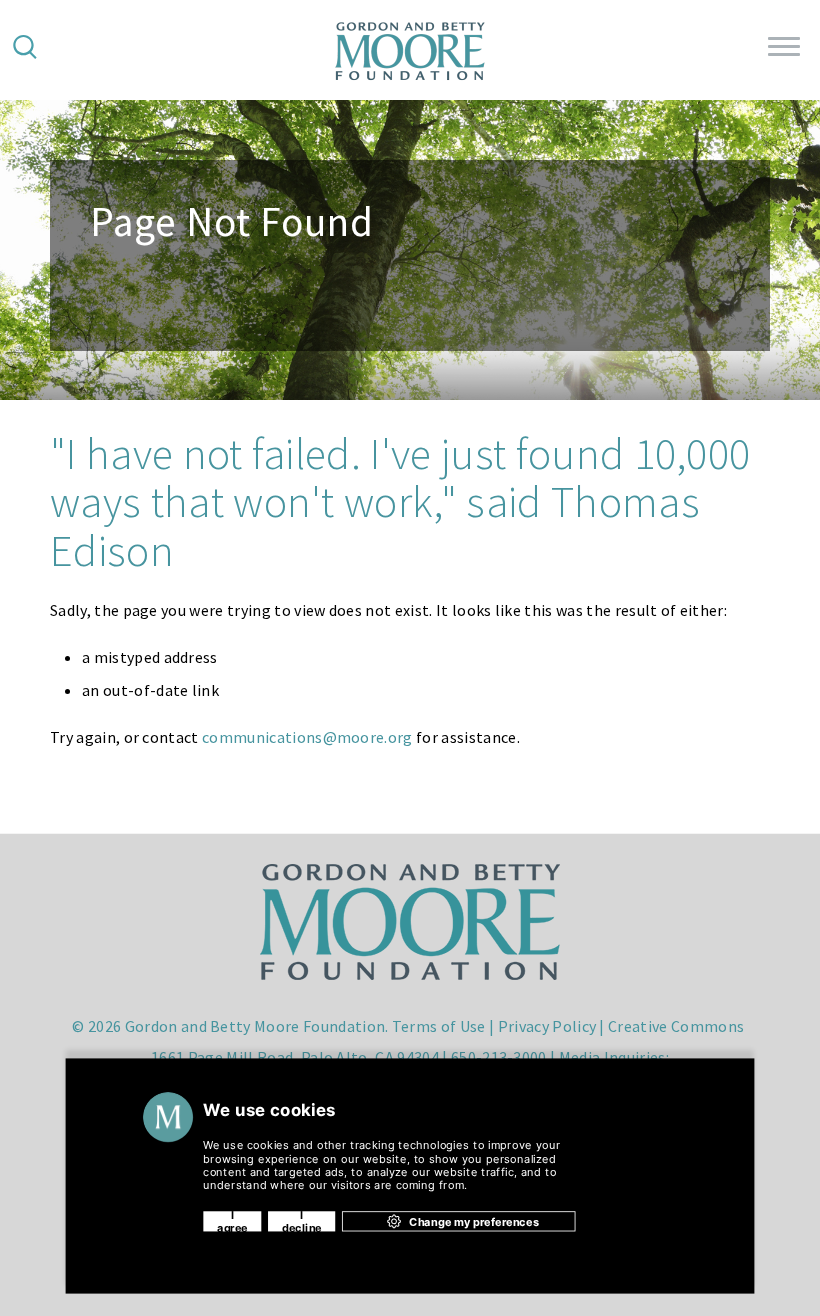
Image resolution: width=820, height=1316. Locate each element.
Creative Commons (676, 1026)
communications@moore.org (307, 737)
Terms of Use (439, 1026)
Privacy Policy (547, 1026)
